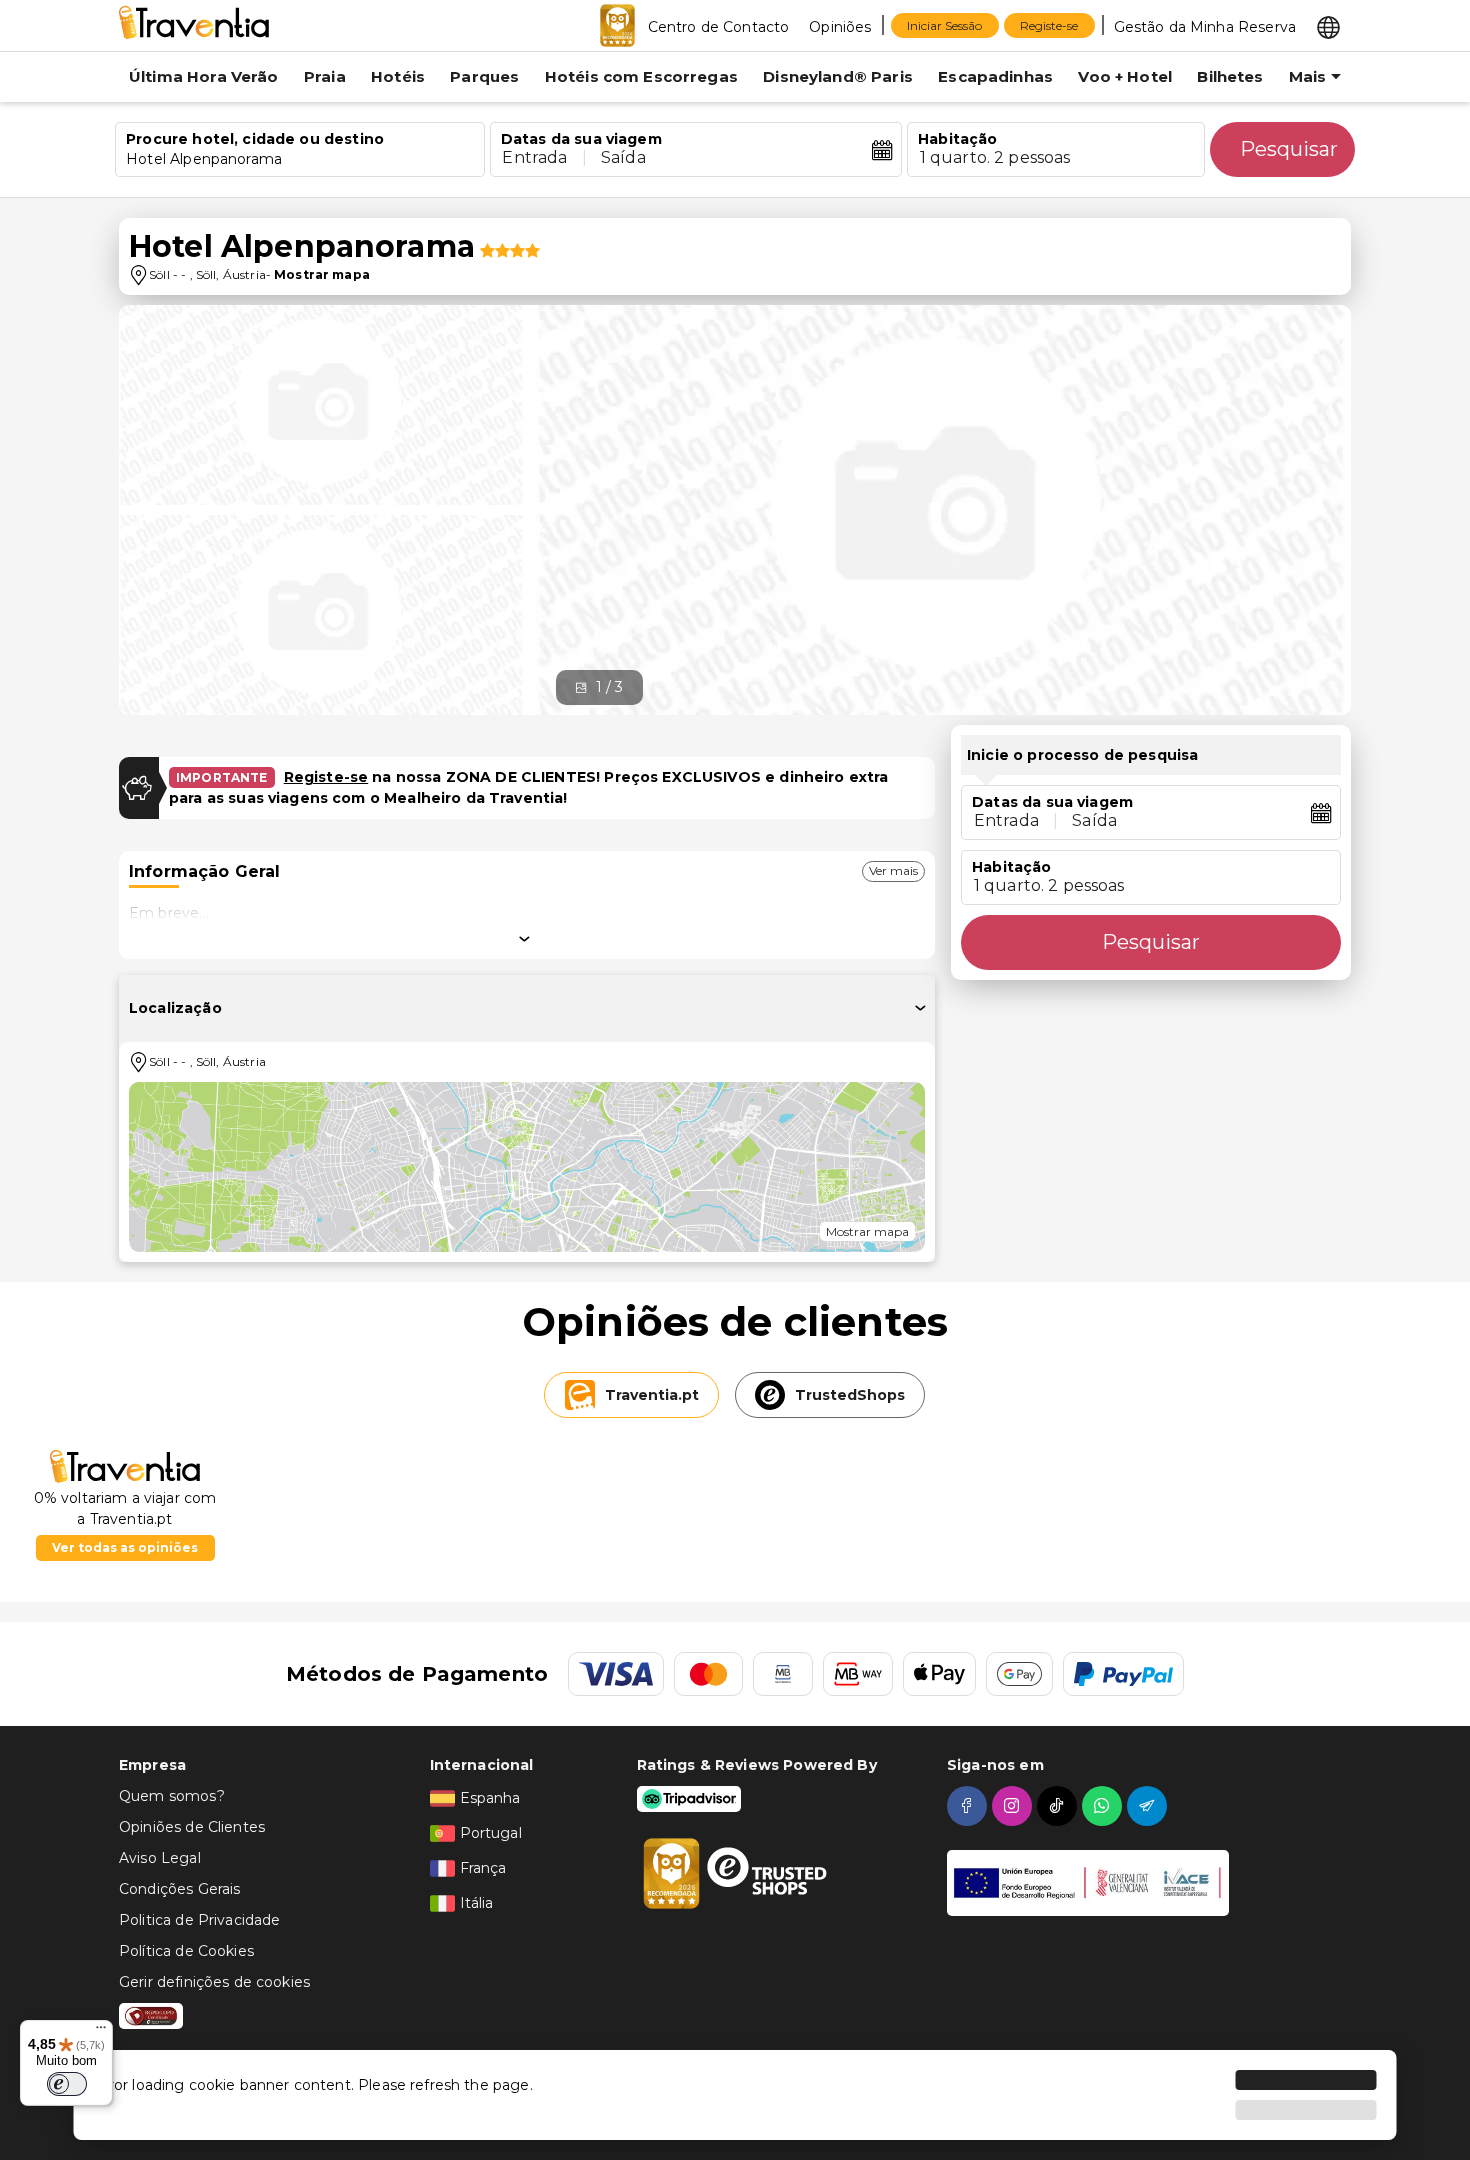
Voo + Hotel (1125, 76)
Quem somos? (172, 1796)
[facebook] (969, 1806)
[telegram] (1149, 1806)
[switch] (67, 2084)
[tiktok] (1059, 1806)
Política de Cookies (186, 1951)
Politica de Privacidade (199, 1920)
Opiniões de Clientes (192, 1827)
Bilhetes (1230, 76)
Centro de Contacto (719, 27)
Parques (484, 76)
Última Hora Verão (204, 76)
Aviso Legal (160, 1858)
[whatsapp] (1104, 1806)
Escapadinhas (995, 76)
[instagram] (1014, 1806)
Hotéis (398, 76)
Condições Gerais (179, 1889)
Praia (325, 76)
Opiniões (840, 27)
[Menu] (101, 2032)
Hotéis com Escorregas (641, 76)
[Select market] (1328, 26)
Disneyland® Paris (838, 76)
